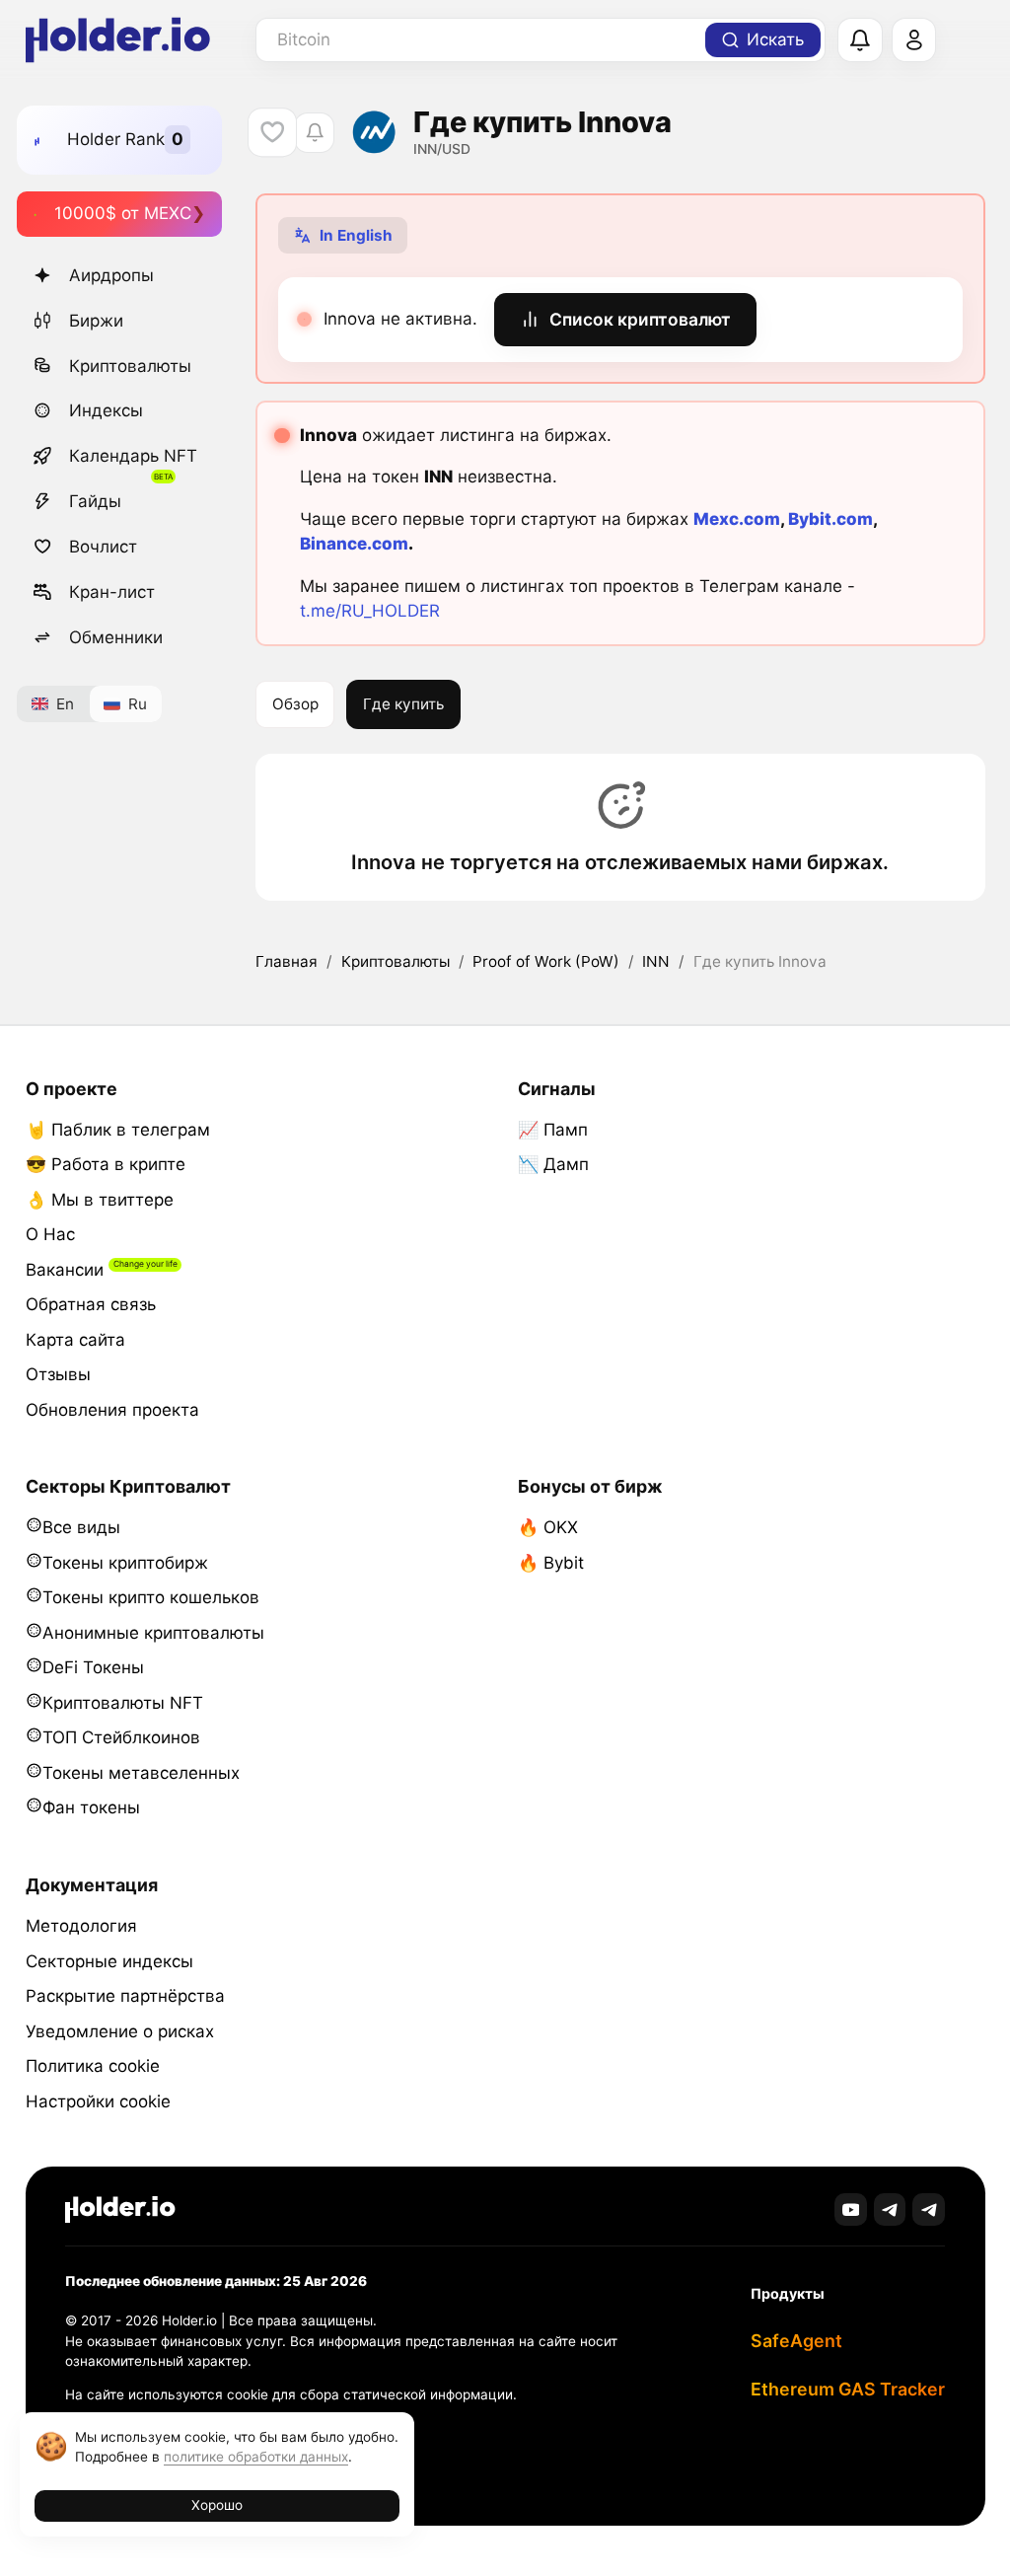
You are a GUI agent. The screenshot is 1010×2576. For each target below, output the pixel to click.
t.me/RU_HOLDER (370, 611)
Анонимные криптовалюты (153, 1633)
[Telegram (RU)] (929, 2209)
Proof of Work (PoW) (546, 961)
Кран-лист (112, 592)
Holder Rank (116, 139)
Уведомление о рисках (120, 2031)
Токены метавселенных (141, 1773)
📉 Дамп (553, 1164)
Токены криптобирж (125, 1563)
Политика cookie (93, 2066)
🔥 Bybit (551, 1563)
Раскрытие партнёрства (125, 1996)
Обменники (116, 637)
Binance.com (354, 544)
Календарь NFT (133, 456)
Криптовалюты (130, 366)
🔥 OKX (548, 1527)
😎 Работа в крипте (106, 1164)
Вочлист (103, 547)
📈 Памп (553, 1130)
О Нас (50, 1234)
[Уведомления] (860, 40)
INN (656, 961)
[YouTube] (851, 2209)
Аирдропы (111, 275)
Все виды (81, 1527)
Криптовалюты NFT (123, 1703)
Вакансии (65, 1270)
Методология (81, 1926)
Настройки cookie (98, 2101)
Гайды (95, 501)
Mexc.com (737, 519)
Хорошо (217, 2505)
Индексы (106, 410)
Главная (287, 961)
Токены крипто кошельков (151, 1597)
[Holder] (120, 2209)
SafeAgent (796, 2341)
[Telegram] (890, 2209)
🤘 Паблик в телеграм (118, 1130)
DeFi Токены (93, 1667)
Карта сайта (75, 1340)
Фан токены (91, 1807)
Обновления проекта (112, 1410)
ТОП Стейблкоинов (121, 1737)
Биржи (96, 321)
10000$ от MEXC (123, 213)
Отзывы (58, 1374)
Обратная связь (91, 1304)
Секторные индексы (109, 1961)
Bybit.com (830, 519)
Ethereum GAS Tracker (848, 2389)
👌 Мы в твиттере (100, 1200)
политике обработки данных (256, 2457)
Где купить (403, 704)
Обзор (295, 704)
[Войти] (914, 40)
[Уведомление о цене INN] (314, 133)
